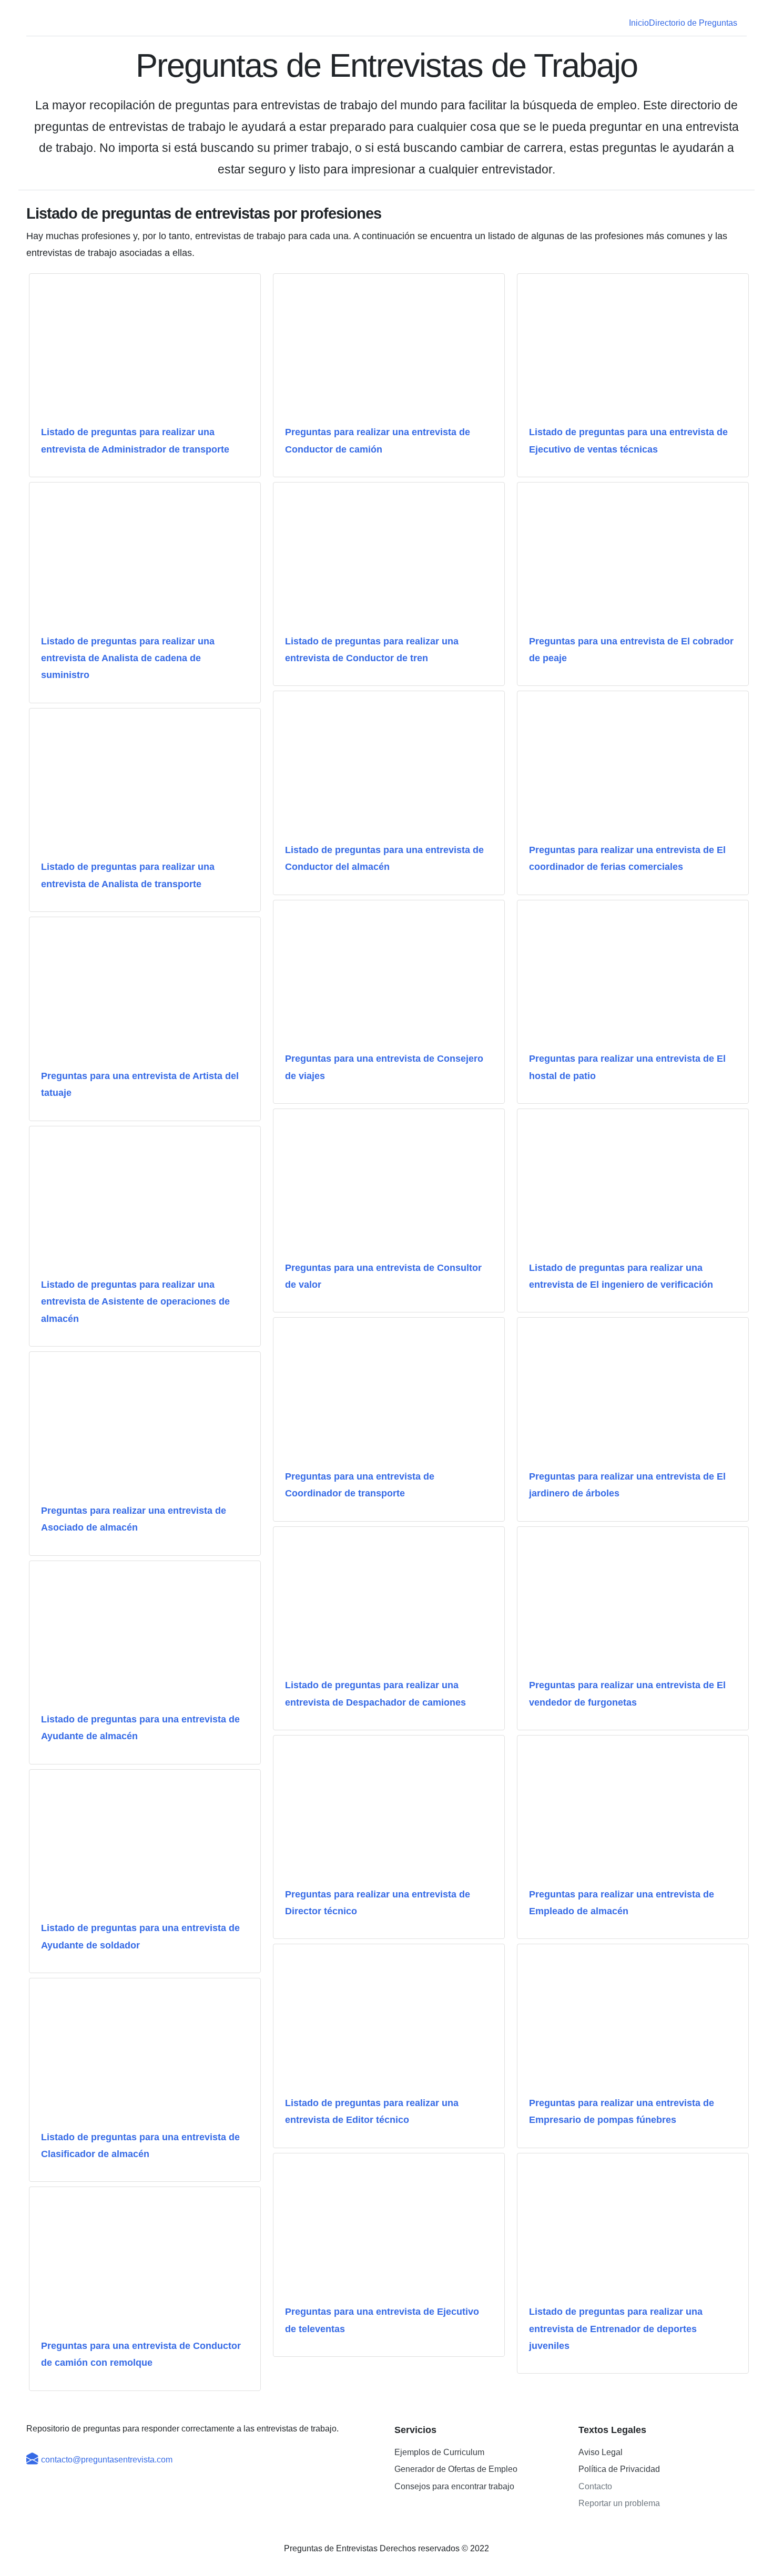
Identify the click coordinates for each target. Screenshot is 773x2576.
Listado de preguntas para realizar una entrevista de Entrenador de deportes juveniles (616, 2329)
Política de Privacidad (619, 2469)
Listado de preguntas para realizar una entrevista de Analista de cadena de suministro (128, 658)
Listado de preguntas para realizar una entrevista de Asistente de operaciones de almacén (135, 1302)
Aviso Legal (601, 2452)
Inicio (639, 23)
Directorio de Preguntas (693, 23)
